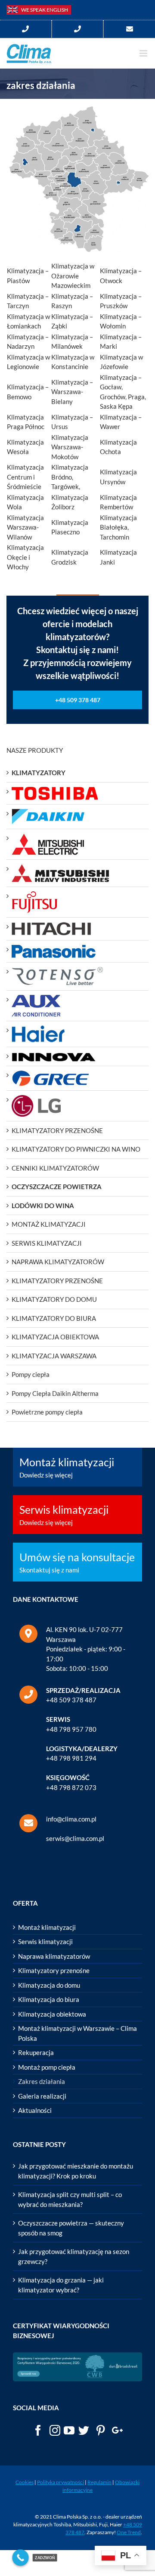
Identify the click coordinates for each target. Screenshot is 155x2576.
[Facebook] (38, 2430)
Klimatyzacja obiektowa (52, 2014)
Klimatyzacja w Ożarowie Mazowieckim (73, 276)
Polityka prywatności (60, 2482)
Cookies (25, 2482)
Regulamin (99, 2482)
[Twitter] (84, 2430)
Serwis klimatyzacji (45, 1941)
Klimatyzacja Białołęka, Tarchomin (118, 527)
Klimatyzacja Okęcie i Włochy (25, 557)
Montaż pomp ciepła (47, 2067)
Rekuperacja (36, 2052)
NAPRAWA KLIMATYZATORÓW (58, 1262)
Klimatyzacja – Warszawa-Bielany (72, 392)
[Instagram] (55, 2430)
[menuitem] (26, 29)
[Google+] (117, 2430)
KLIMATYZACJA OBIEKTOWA (55, 1337)
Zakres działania (42, 2081)
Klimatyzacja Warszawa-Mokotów (70, 447)
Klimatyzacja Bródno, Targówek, (70, 477)
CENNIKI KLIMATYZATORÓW (55, 1168)
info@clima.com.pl (71, 1819)
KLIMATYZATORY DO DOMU (54, 1299)
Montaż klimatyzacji (47, 1927)
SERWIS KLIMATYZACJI (47, 1243)
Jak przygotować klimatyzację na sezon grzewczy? (74, 2256)
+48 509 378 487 (71, 1700)
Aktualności (35, 2110)
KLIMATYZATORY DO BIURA (54, 1318)
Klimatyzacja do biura (49, 1999)
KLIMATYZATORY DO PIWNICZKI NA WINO (76, 1149)
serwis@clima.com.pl (75, 1838)
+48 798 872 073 (71, 1787)
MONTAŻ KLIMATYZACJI (49, 1224)
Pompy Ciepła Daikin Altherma (55, 1393)
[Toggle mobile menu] (144, 53)
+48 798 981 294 (71, 1758)
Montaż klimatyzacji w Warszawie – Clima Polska (77, 2033)
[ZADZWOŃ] (20, 2558)
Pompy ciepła (31, 1374)
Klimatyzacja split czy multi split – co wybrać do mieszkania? (70, 2199)
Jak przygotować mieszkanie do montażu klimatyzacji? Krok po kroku (76, 2171)
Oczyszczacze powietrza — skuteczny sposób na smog (71, 2228)
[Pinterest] (101, 2430)
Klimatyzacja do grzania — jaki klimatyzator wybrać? (61, 2285)
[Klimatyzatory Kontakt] (129, 29)
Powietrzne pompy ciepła (47, 1412)
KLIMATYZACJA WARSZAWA (54, 1356)
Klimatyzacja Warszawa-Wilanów (25, 527)
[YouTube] (69, 2430)
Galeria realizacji (42, 2096)
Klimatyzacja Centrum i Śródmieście (25, 477)
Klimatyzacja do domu (49, 1985)
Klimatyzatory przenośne (54, 1970)
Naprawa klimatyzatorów (54, 1956)
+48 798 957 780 (71, 1729)
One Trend (129, 2532)
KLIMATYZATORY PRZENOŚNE (57, 1130)
